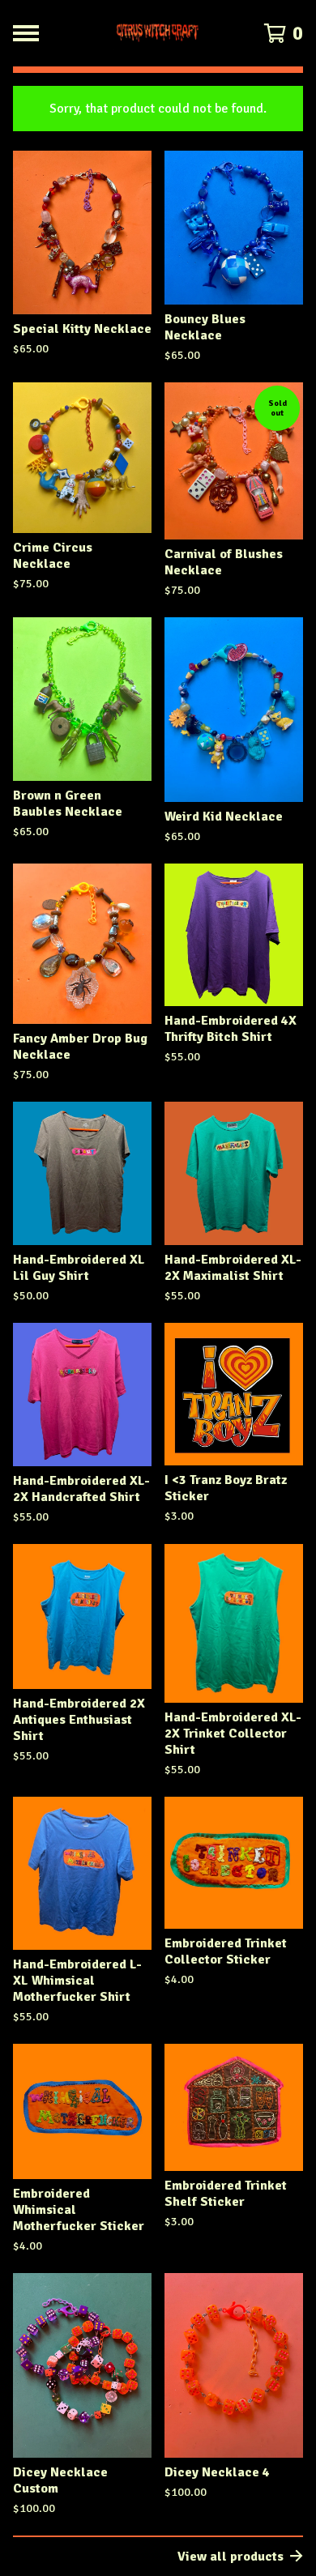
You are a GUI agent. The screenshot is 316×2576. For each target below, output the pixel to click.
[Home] (158, 33)
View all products (231, 2557)
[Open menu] (26, 33)
